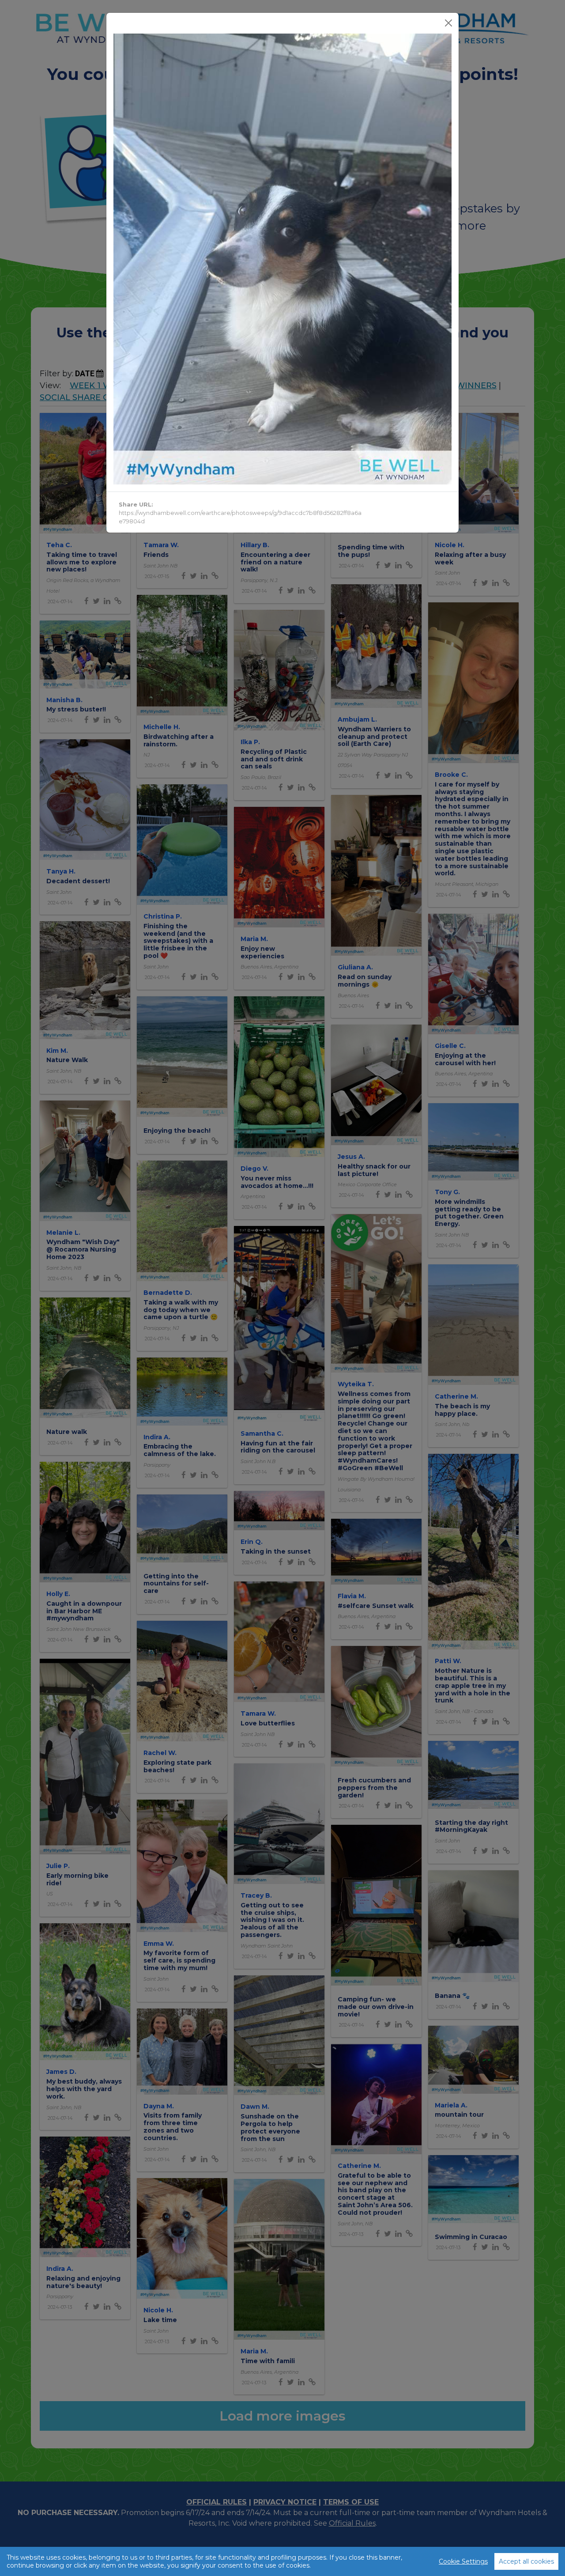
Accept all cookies (526, 2561)
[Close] (448, 23)
